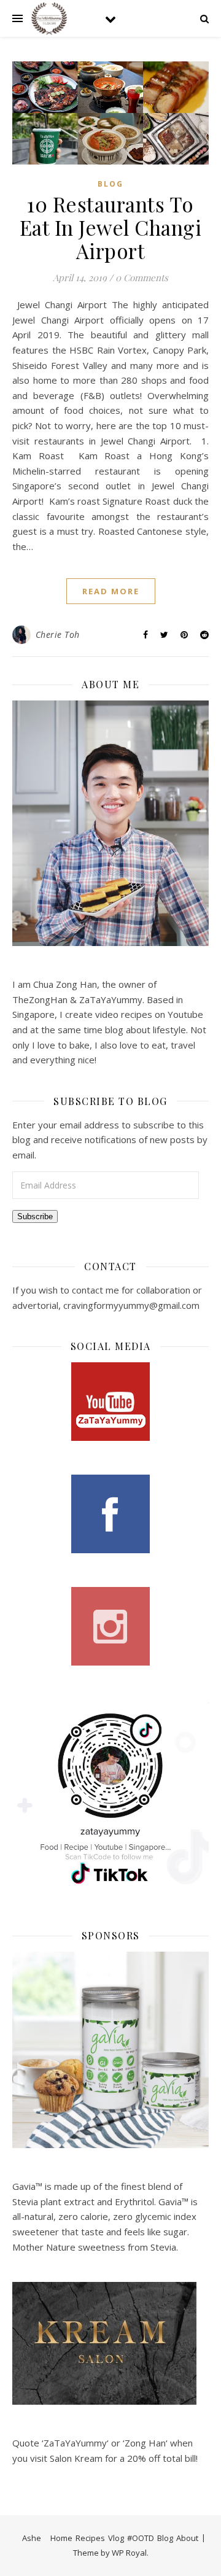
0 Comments (142, 277)
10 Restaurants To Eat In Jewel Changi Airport (111, 227)
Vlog (116, 2538)
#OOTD (141, 2538)
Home (61, 2538)
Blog (110, 184)
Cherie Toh (58, 634)
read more (111, 591)
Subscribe (35, 1216)
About (187, 2538)
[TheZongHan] (49, 18)
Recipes (90, 2538)
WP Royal (129, 2553)
